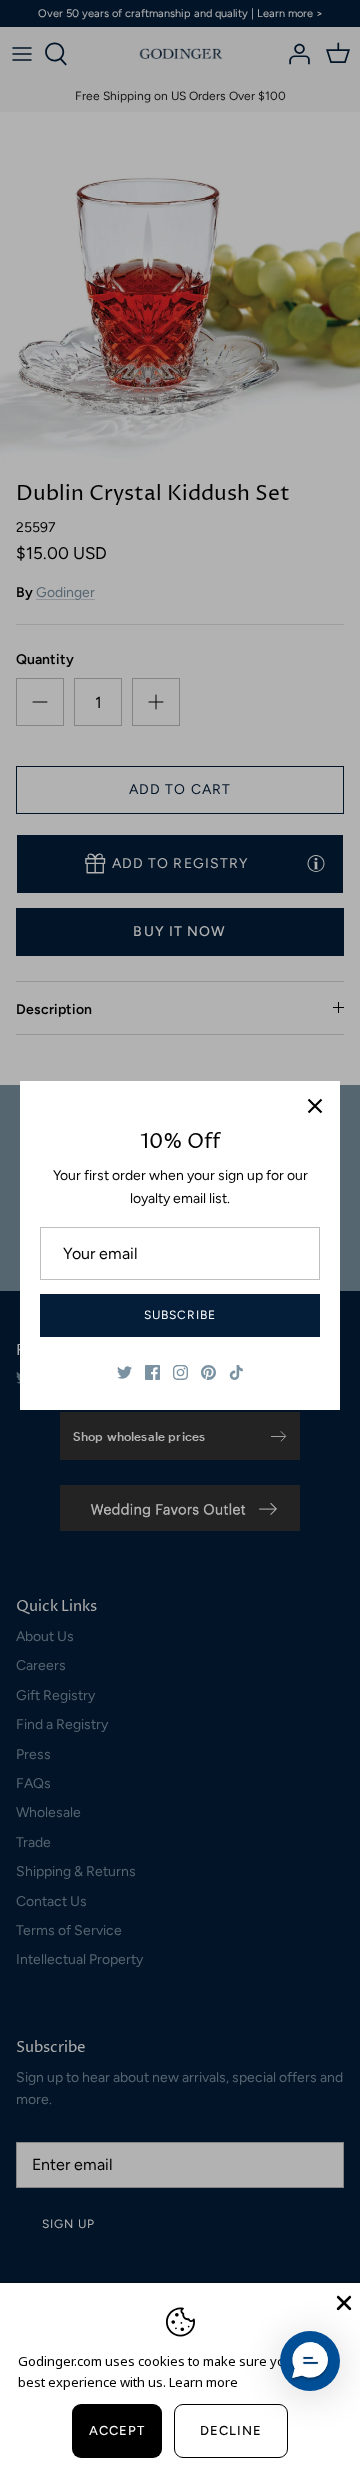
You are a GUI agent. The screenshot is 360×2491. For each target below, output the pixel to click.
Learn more (203, 2382)
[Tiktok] (236, 1372)
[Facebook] (152, 1372)
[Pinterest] (208, 1372)
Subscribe (180, 1315)
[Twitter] (124, 1372)
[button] (310, 2361)
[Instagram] (180, 1372)
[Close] (315, 1106)
